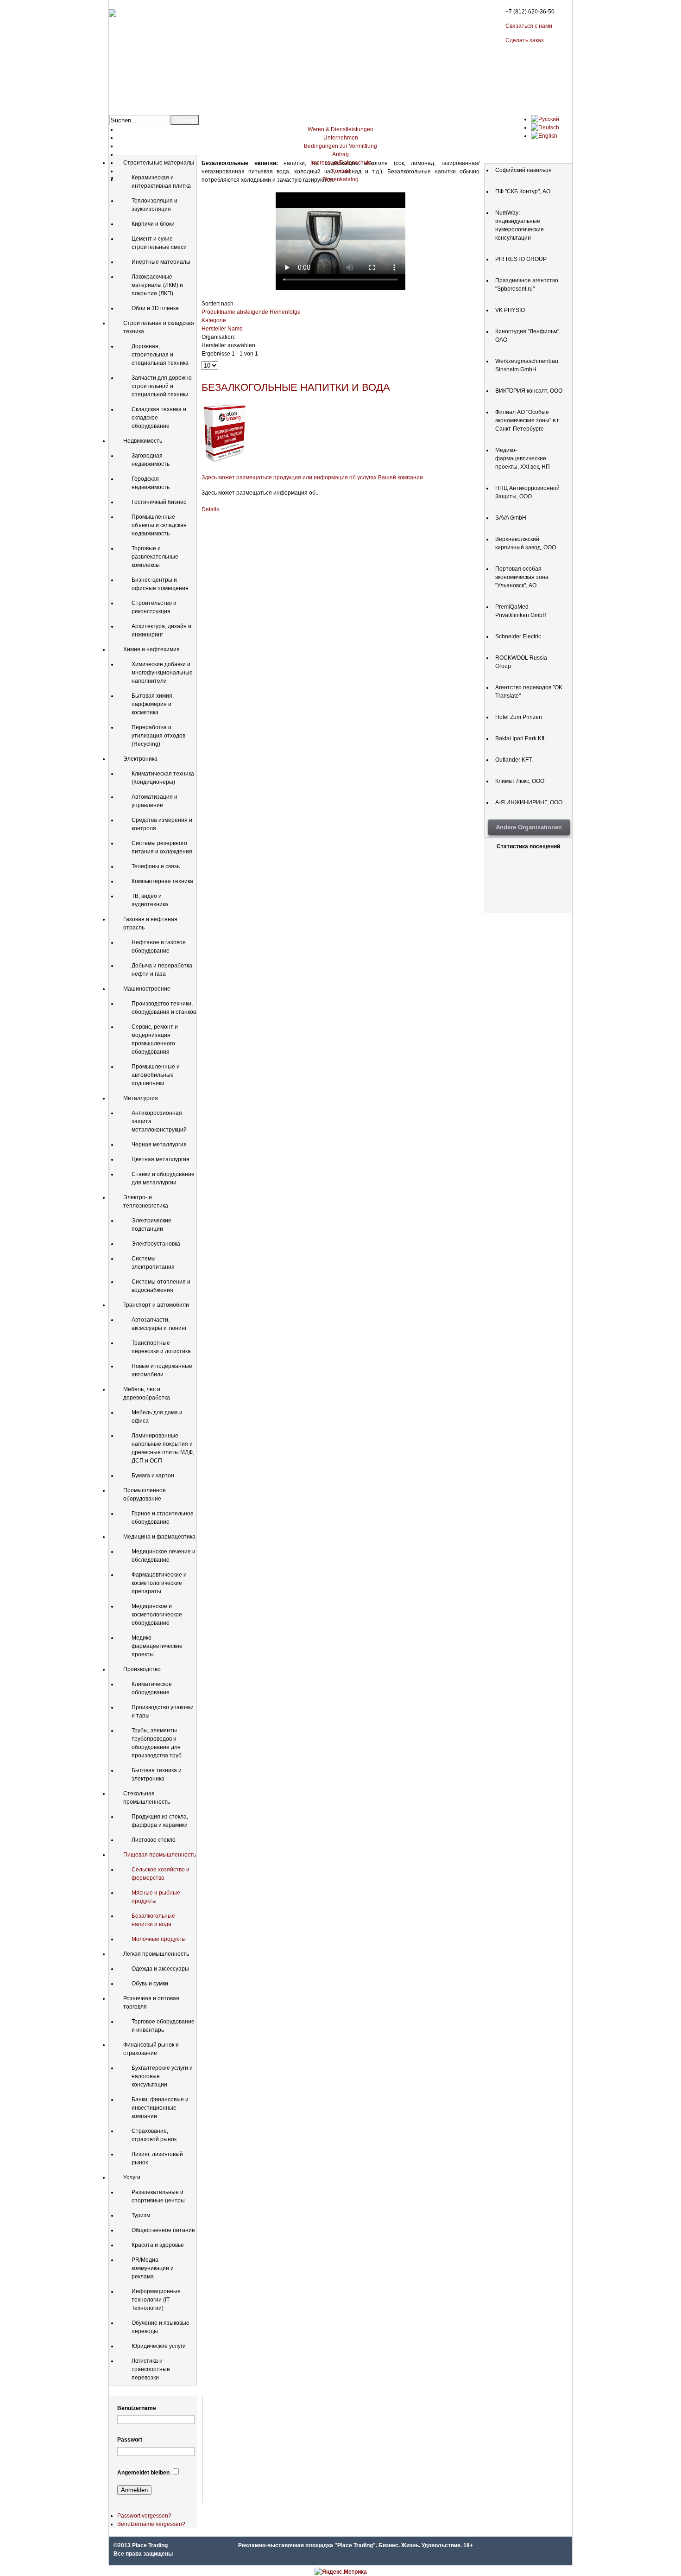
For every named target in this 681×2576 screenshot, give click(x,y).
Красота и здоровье (158, 2245)
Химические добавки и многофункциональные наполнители (162, 673)
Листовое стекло (154, 1840)
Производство (142, 1669)
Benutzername (137, 2408)
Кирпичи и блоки (153, 224)
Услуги (132, 2177)
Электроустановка (156, 1244)
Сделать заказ (525, 40)
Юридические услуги (159, 2346)
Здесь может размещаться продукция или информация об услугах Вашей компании (312, 477)
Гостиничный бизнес (159, 502)
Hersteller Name (222, 329)
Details (210, 509)
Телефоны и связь (156, 866)
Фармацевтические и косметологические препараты (159, 1583)
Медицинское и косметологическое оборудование (157, 1615)
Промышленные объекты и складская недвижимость (159, 525)
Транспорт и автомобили (156, 1305)
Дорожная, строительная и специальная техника (160, 355)
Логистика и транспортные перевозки (151, 2369)
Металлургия (141, 1098)
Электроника (140, 759)
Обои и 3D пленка (155, 308)
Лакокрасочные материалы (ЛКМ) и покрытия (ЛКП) (157, 285)
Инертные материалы (161, 262)
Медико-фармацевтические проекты (157, 1646)
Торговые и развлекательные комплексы (155, 557)
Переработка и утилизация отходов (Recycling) (158, 736)
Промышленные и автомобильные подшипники (156, 1075)
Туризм (141, 2215)
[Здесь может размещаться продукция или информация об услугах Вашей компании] (225, 462)
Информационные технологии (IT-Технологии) (156, 2300)
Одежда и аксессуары (160, 1969)
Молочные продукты (159, 1939)
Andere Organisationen (529, 827)
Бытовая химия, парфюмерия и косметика (153, 704)
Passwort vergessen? (144, 2516)
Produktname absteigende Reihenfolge (251, 312)
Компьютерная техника (162, 881)
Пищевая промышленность (160, 1855)
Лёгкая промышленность (156, 1954)
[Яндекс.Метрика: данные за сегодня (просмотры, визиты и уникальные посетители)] (341, 2572)
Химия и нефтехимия (151, 649)
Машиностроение (147, 989)
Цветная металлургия (161, 1159)
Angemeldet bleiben (143, 2473)
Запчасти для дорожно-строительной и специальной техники (163, 386)
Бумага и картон (153, 1476)
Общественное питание (163, 2230)
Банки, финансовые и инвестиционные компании (160, 2108)
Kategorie (214, 320)
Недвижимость (143, 441)
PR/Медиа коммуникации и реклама (153, 2268)
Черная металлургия (159, 1145)
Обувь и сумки (150, 1984)
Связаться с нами (529, 26)
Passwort (130, 2440)
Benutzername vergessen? (151, 2524)
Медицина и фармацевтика (159, 1537)
